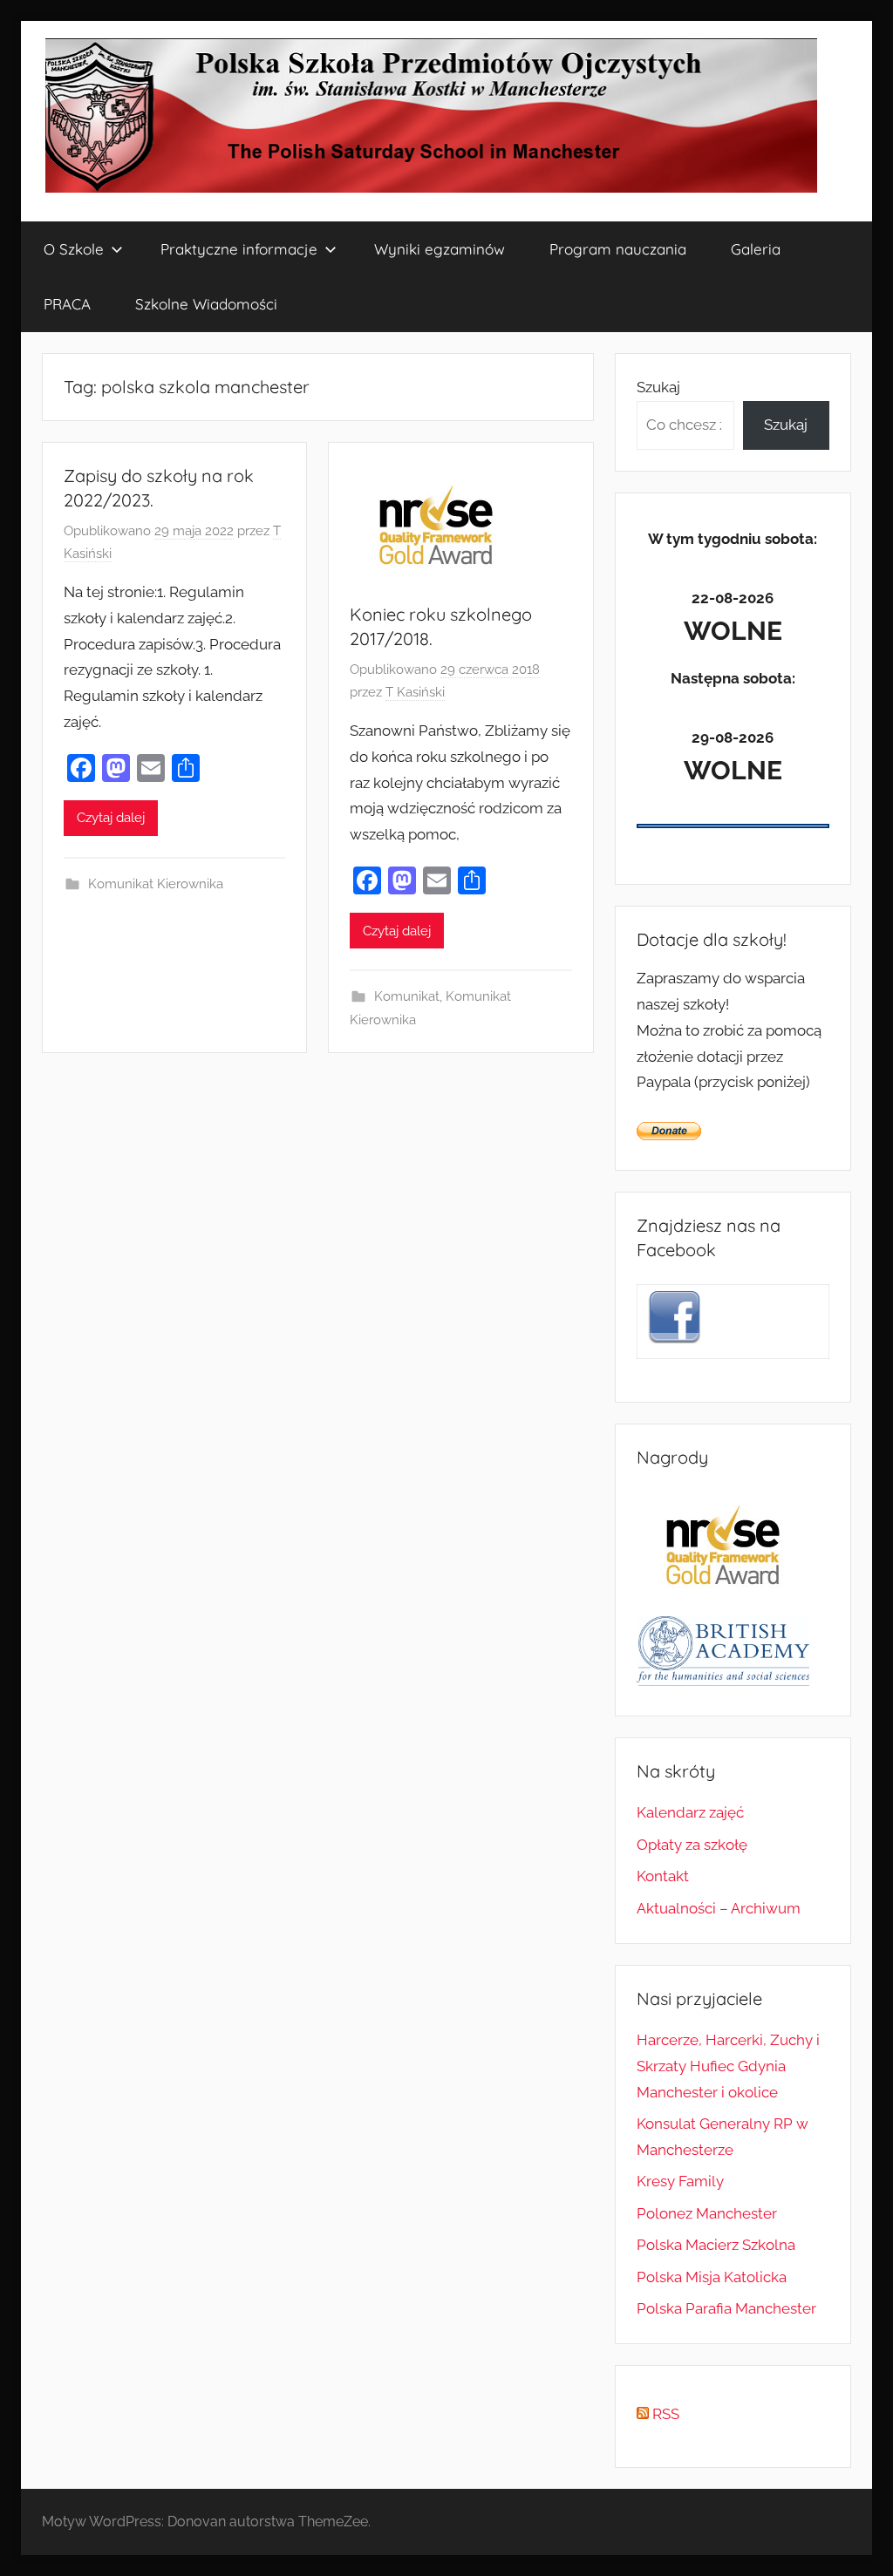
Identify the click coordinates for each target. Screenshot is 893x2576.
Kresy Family (680, 2181)
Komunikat (407, 996)
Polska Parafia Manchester (726, 2308)
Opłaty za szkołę (692, 1845)
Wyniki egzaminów (440, 249)
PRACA (67, 304)
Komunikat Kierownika (156, 884)
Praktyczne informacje (239, 249)
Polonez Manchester (707, 2213)
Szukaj (658, 387)
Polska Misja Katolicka (712, 2277)
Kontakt (663, 1876)
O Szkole (74, 249)
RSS (664, 2414)
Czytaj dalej (111, 818)
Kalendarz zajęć (690, 1812)
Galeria (756, 249)
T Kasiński (415, 692)
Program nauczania (618, 249)
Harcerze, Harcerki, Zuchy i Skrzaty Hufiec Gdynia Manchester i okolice (728, 2066)
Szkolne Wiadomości (206, 304)
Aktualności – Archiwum (719, 1908)
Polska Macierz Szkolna (716, 2245)
